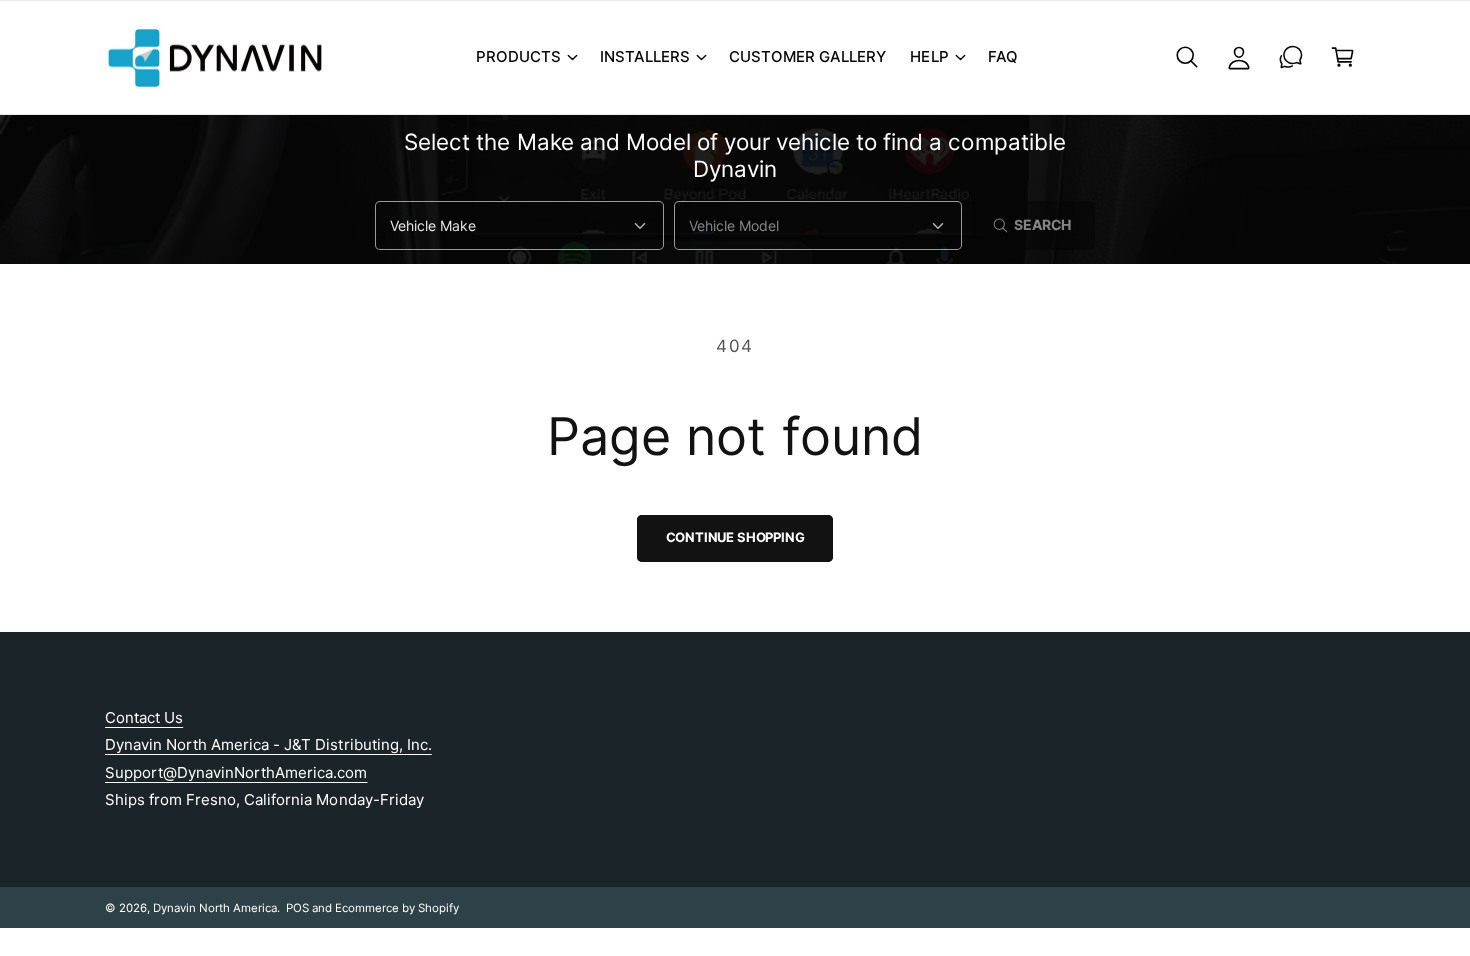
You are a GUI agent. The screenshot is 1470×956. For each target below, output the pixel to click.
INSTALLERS (645, 56)
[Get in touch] (1291, 57)
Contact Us (144, 717)
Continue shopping (735, 537)
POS (297, 908)
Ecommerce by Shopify (397, 908)
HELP (929, 56)
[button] (526, 57)
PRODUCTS (518, 56)
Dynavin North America (215, 908)
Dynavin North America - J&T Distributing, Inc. (268, 744)
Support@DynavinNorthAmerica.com (236, 772)
